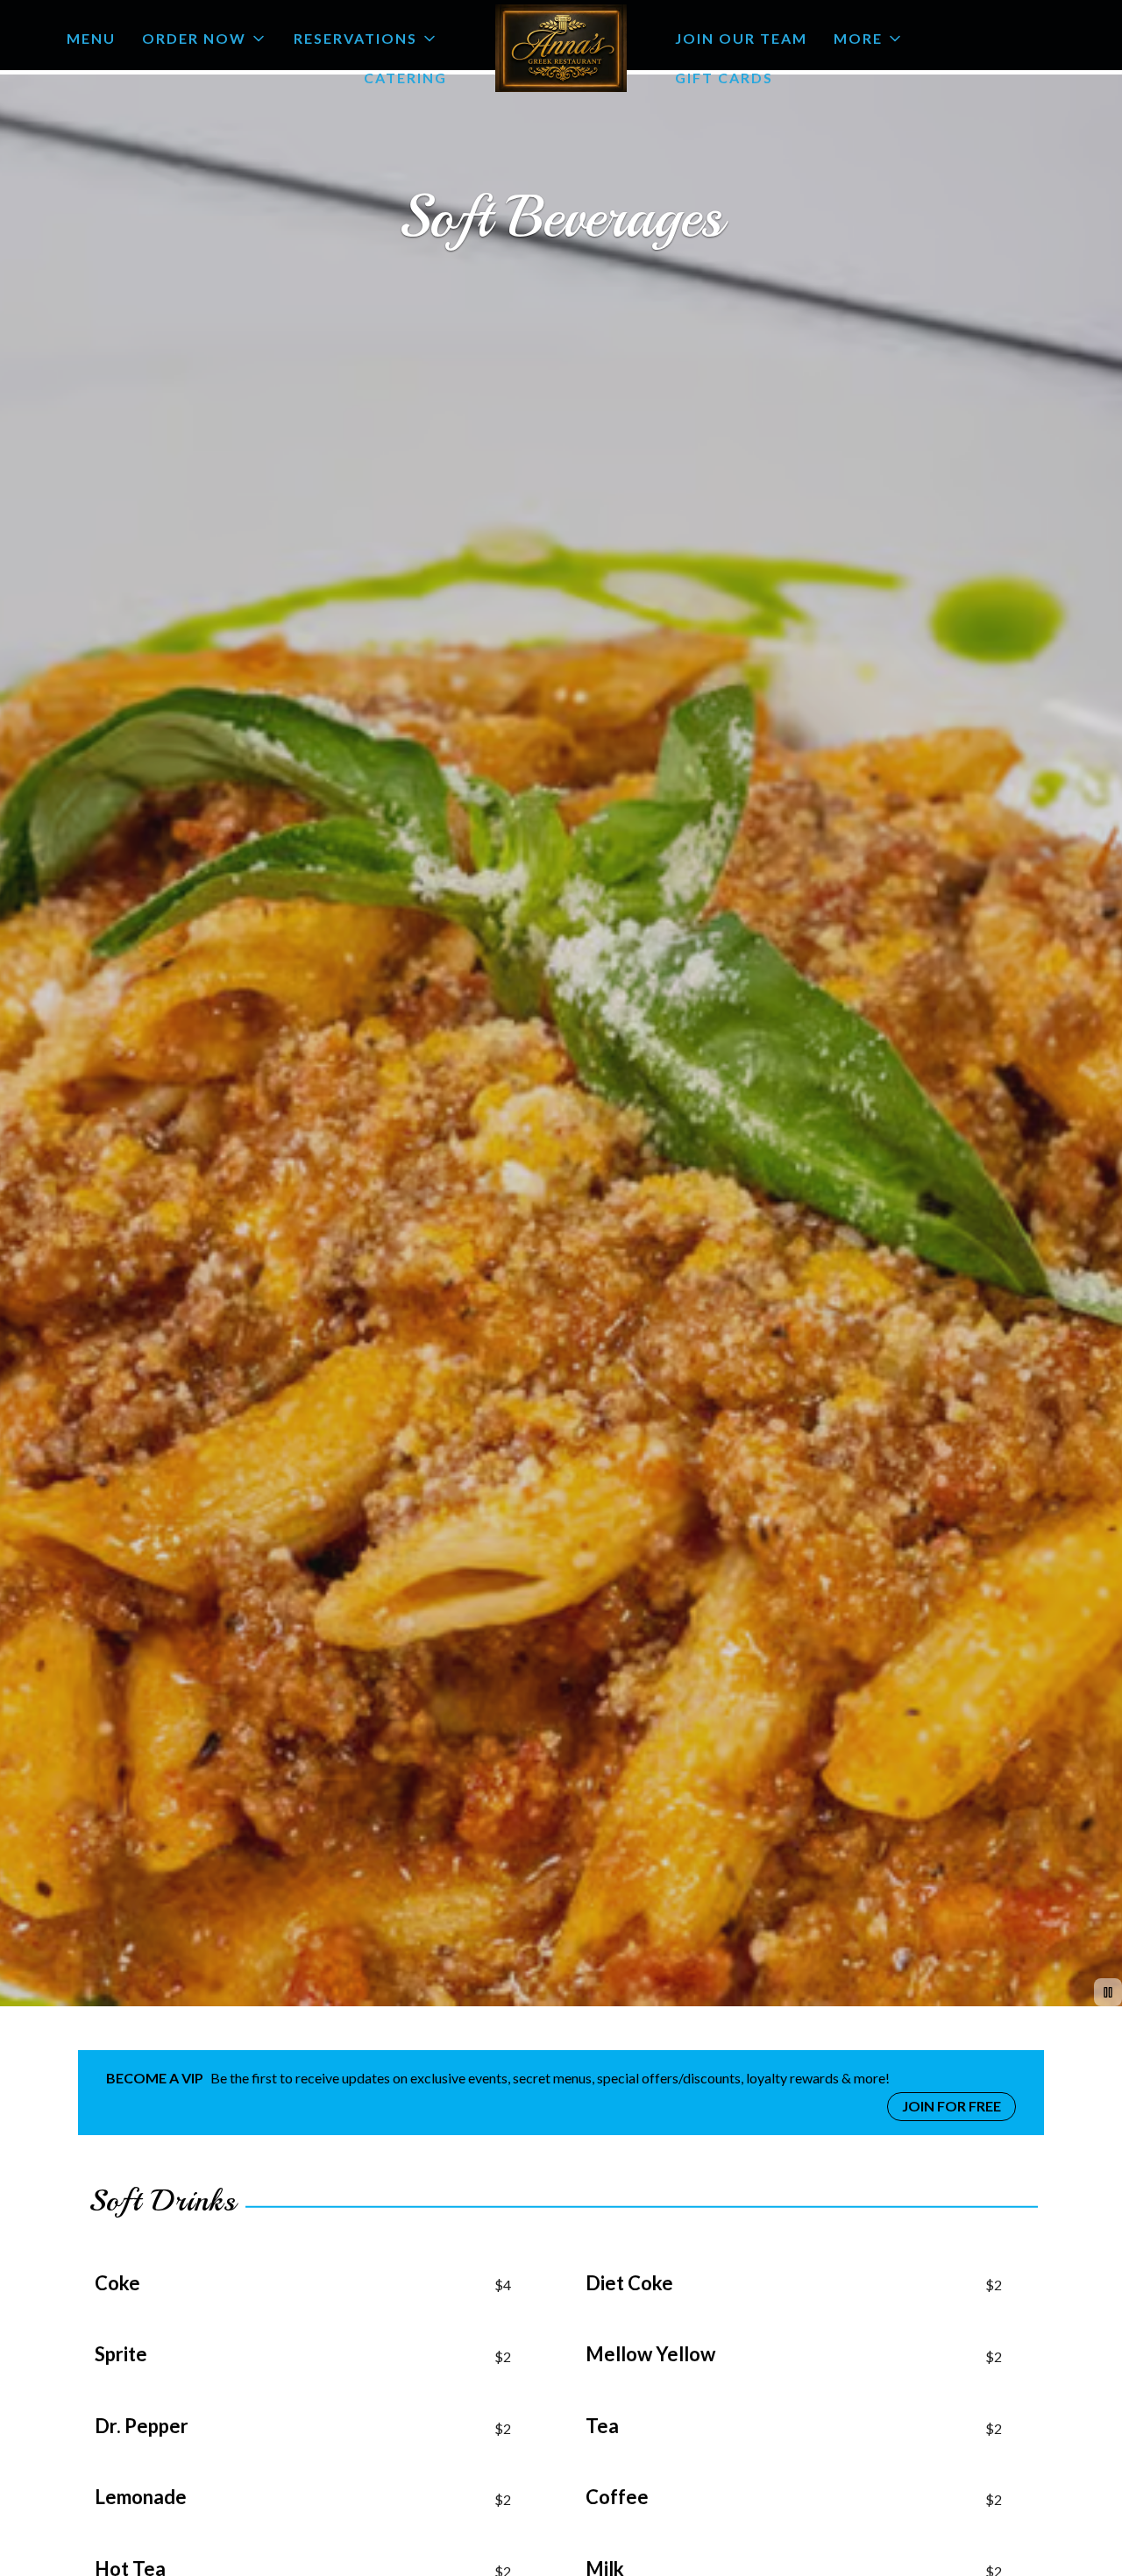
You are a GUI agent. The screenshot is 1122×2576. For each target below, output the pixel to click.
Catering (405, 78)
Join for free (952, 2106)
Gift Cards (724, 78)
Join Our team (741, 38)
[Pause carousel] (1108, 1992)
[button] (205, 39)
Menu (91, 38)
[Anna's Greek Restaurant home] (561, 48)
